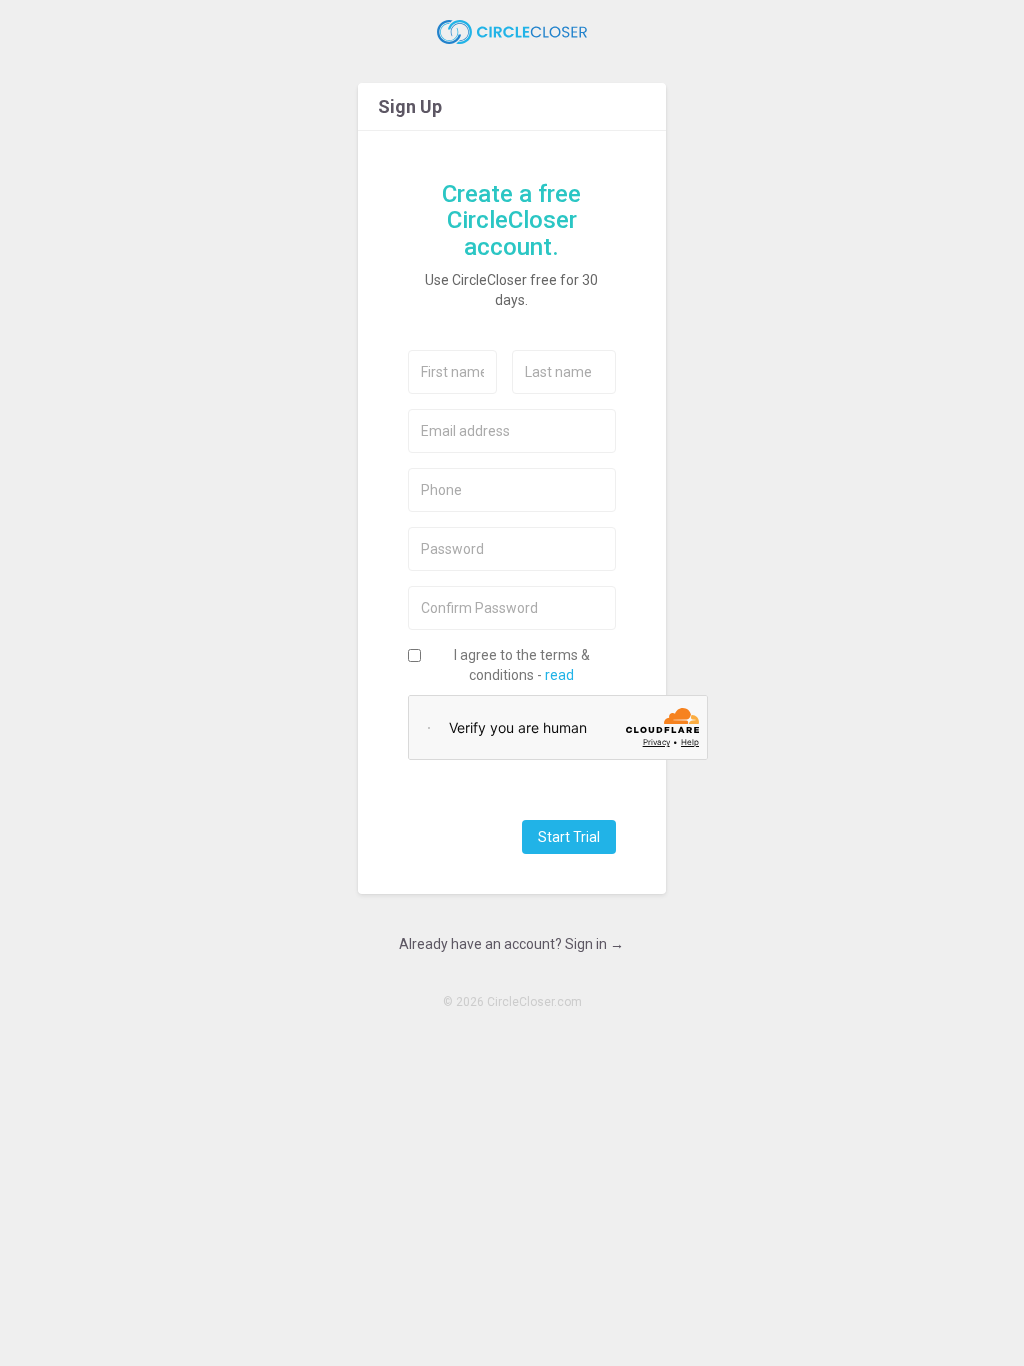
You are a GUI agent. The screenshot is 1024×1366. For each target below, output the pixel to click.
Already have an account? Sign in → (511, 944)
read (559, 675)
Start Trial (569, 837)
